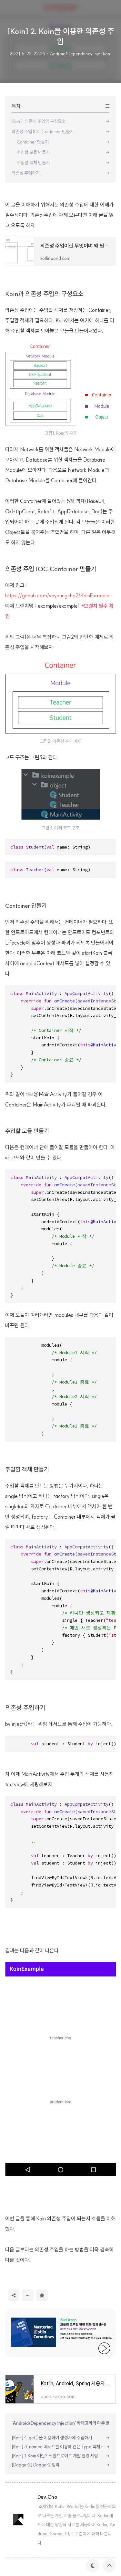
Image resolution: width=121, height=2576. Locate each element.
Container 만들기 (26, 906)
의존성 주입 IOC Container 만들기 (51, 569)
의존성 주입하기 (25, 1708)
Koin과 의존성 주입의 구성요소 (44, 294)
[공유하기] (14, 2295)
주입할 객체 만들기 (27, 1469)
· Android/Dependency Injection (78, 54)
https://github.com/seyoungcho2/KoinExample (57, 595)
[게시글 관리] (28, 2295)
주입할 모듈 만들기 (27, 1131)
